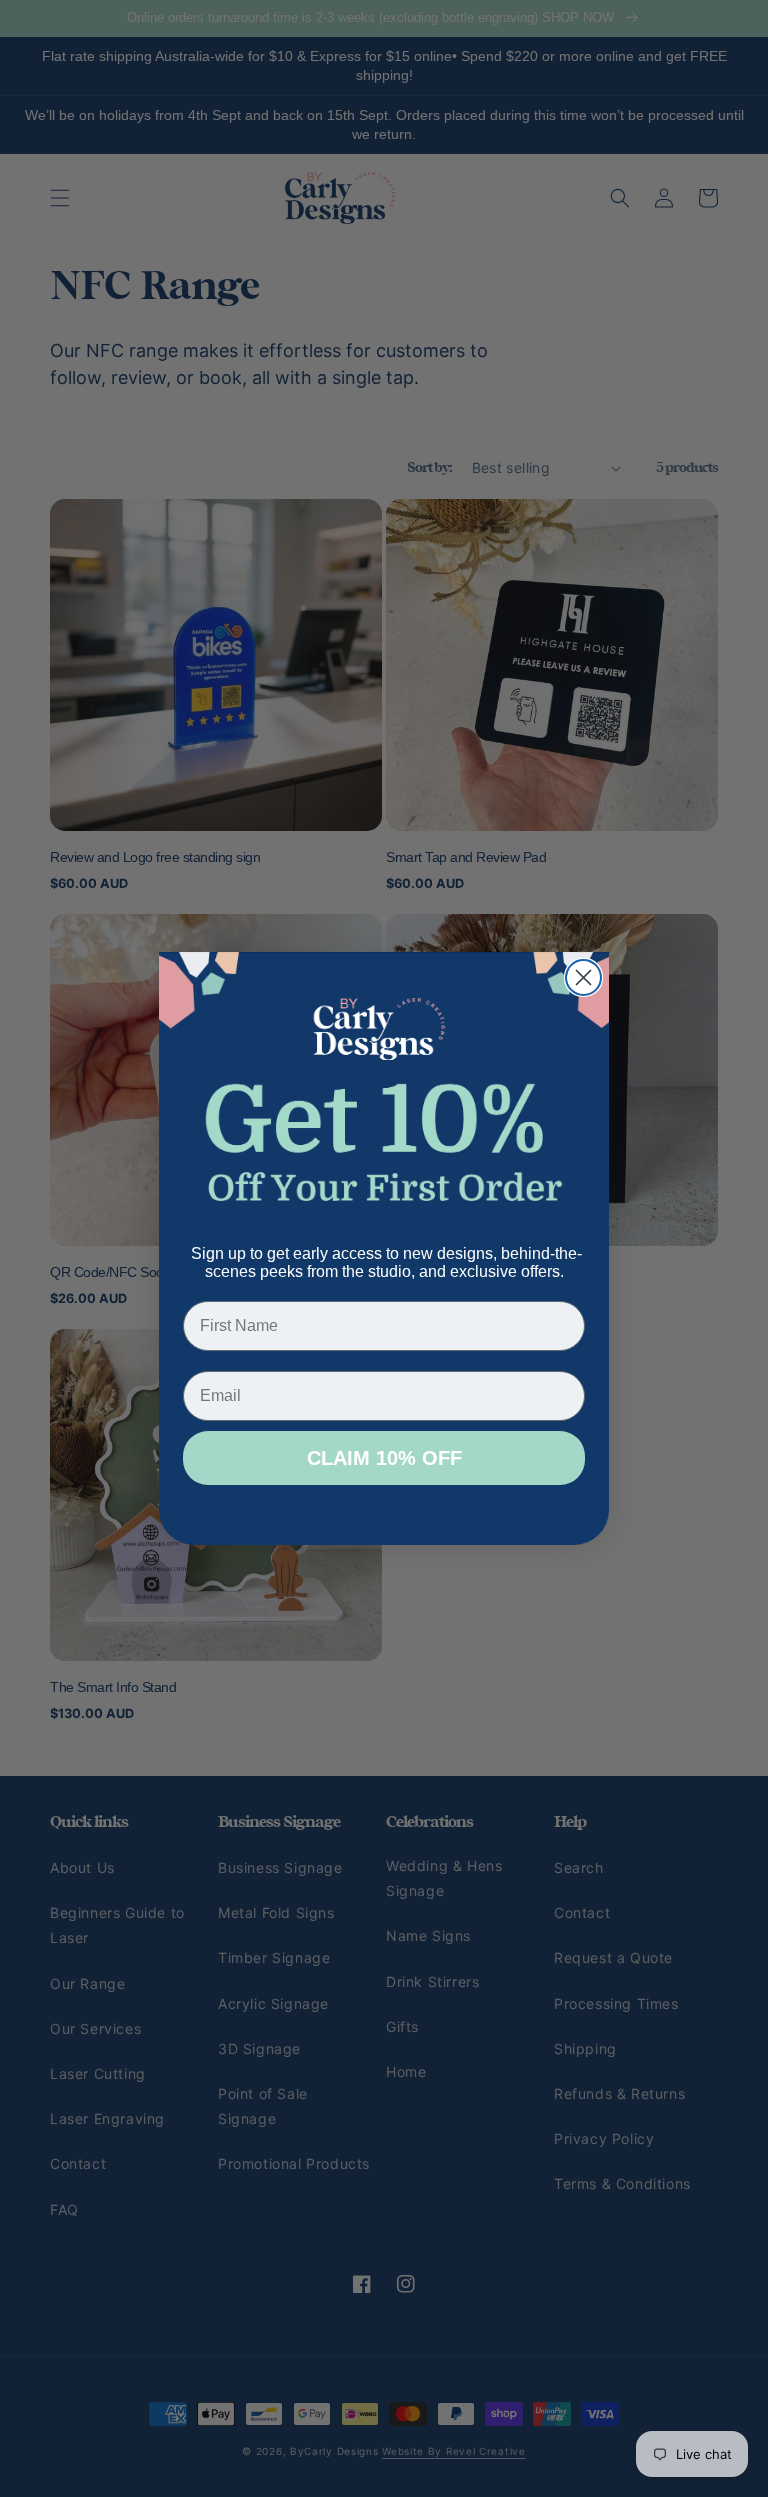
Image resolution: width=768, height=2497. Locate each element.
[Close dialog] (583, 977)
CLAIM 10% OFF (384, 1458)
